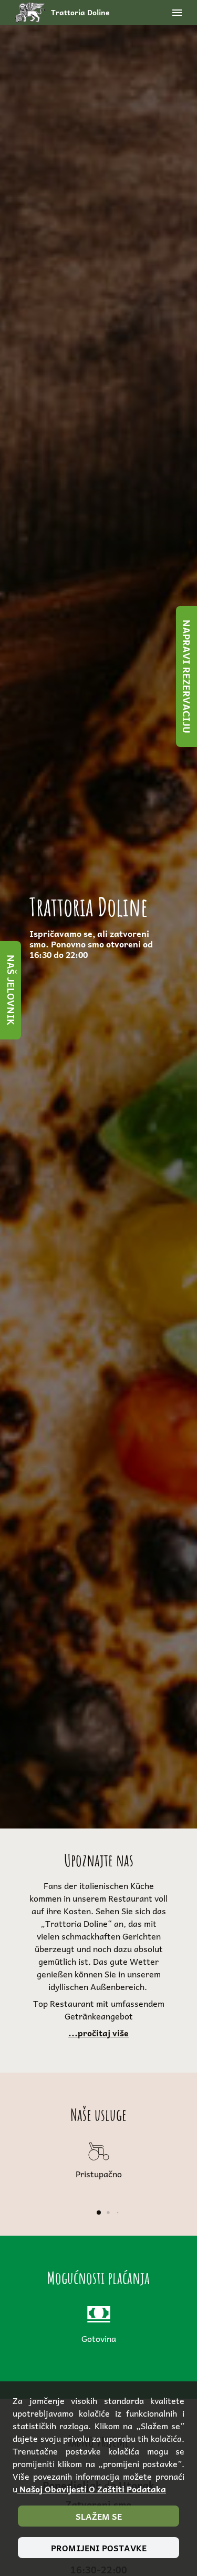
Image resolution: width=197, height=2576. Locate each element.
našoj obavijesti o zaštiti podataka (92, 2489)
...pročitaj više (98, 2033)
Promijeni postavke (99, 2548)
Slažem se (99, 2516)
